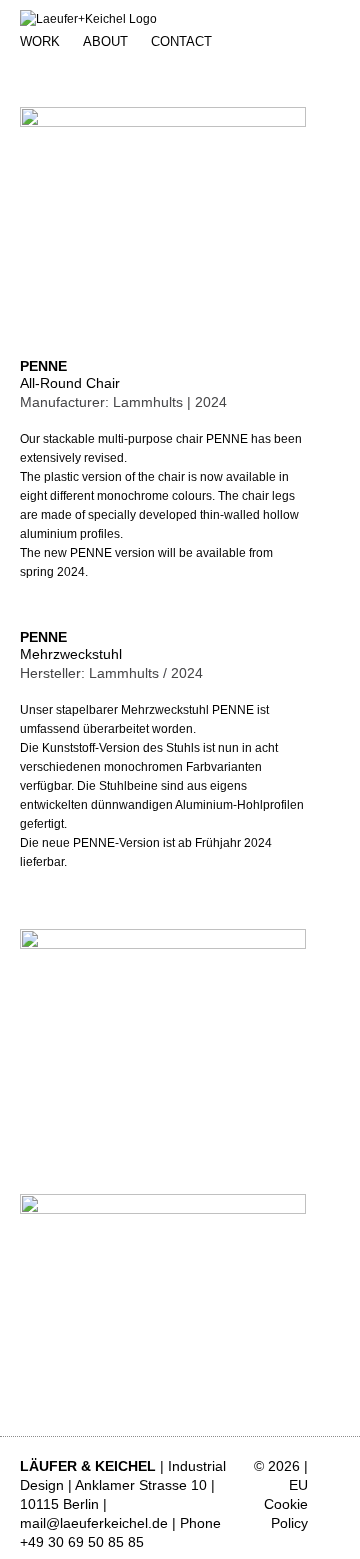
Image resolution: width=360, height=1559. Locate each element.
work (40, 41)
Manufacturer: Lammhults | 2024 (123, 402)
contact (181, 41)
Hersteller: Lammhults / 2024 (111, 673)
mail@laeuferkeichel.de (94, 1523)
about (105, 41)
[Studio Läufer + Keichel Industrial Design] (88, 19)
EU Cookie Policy (286, 1504)
